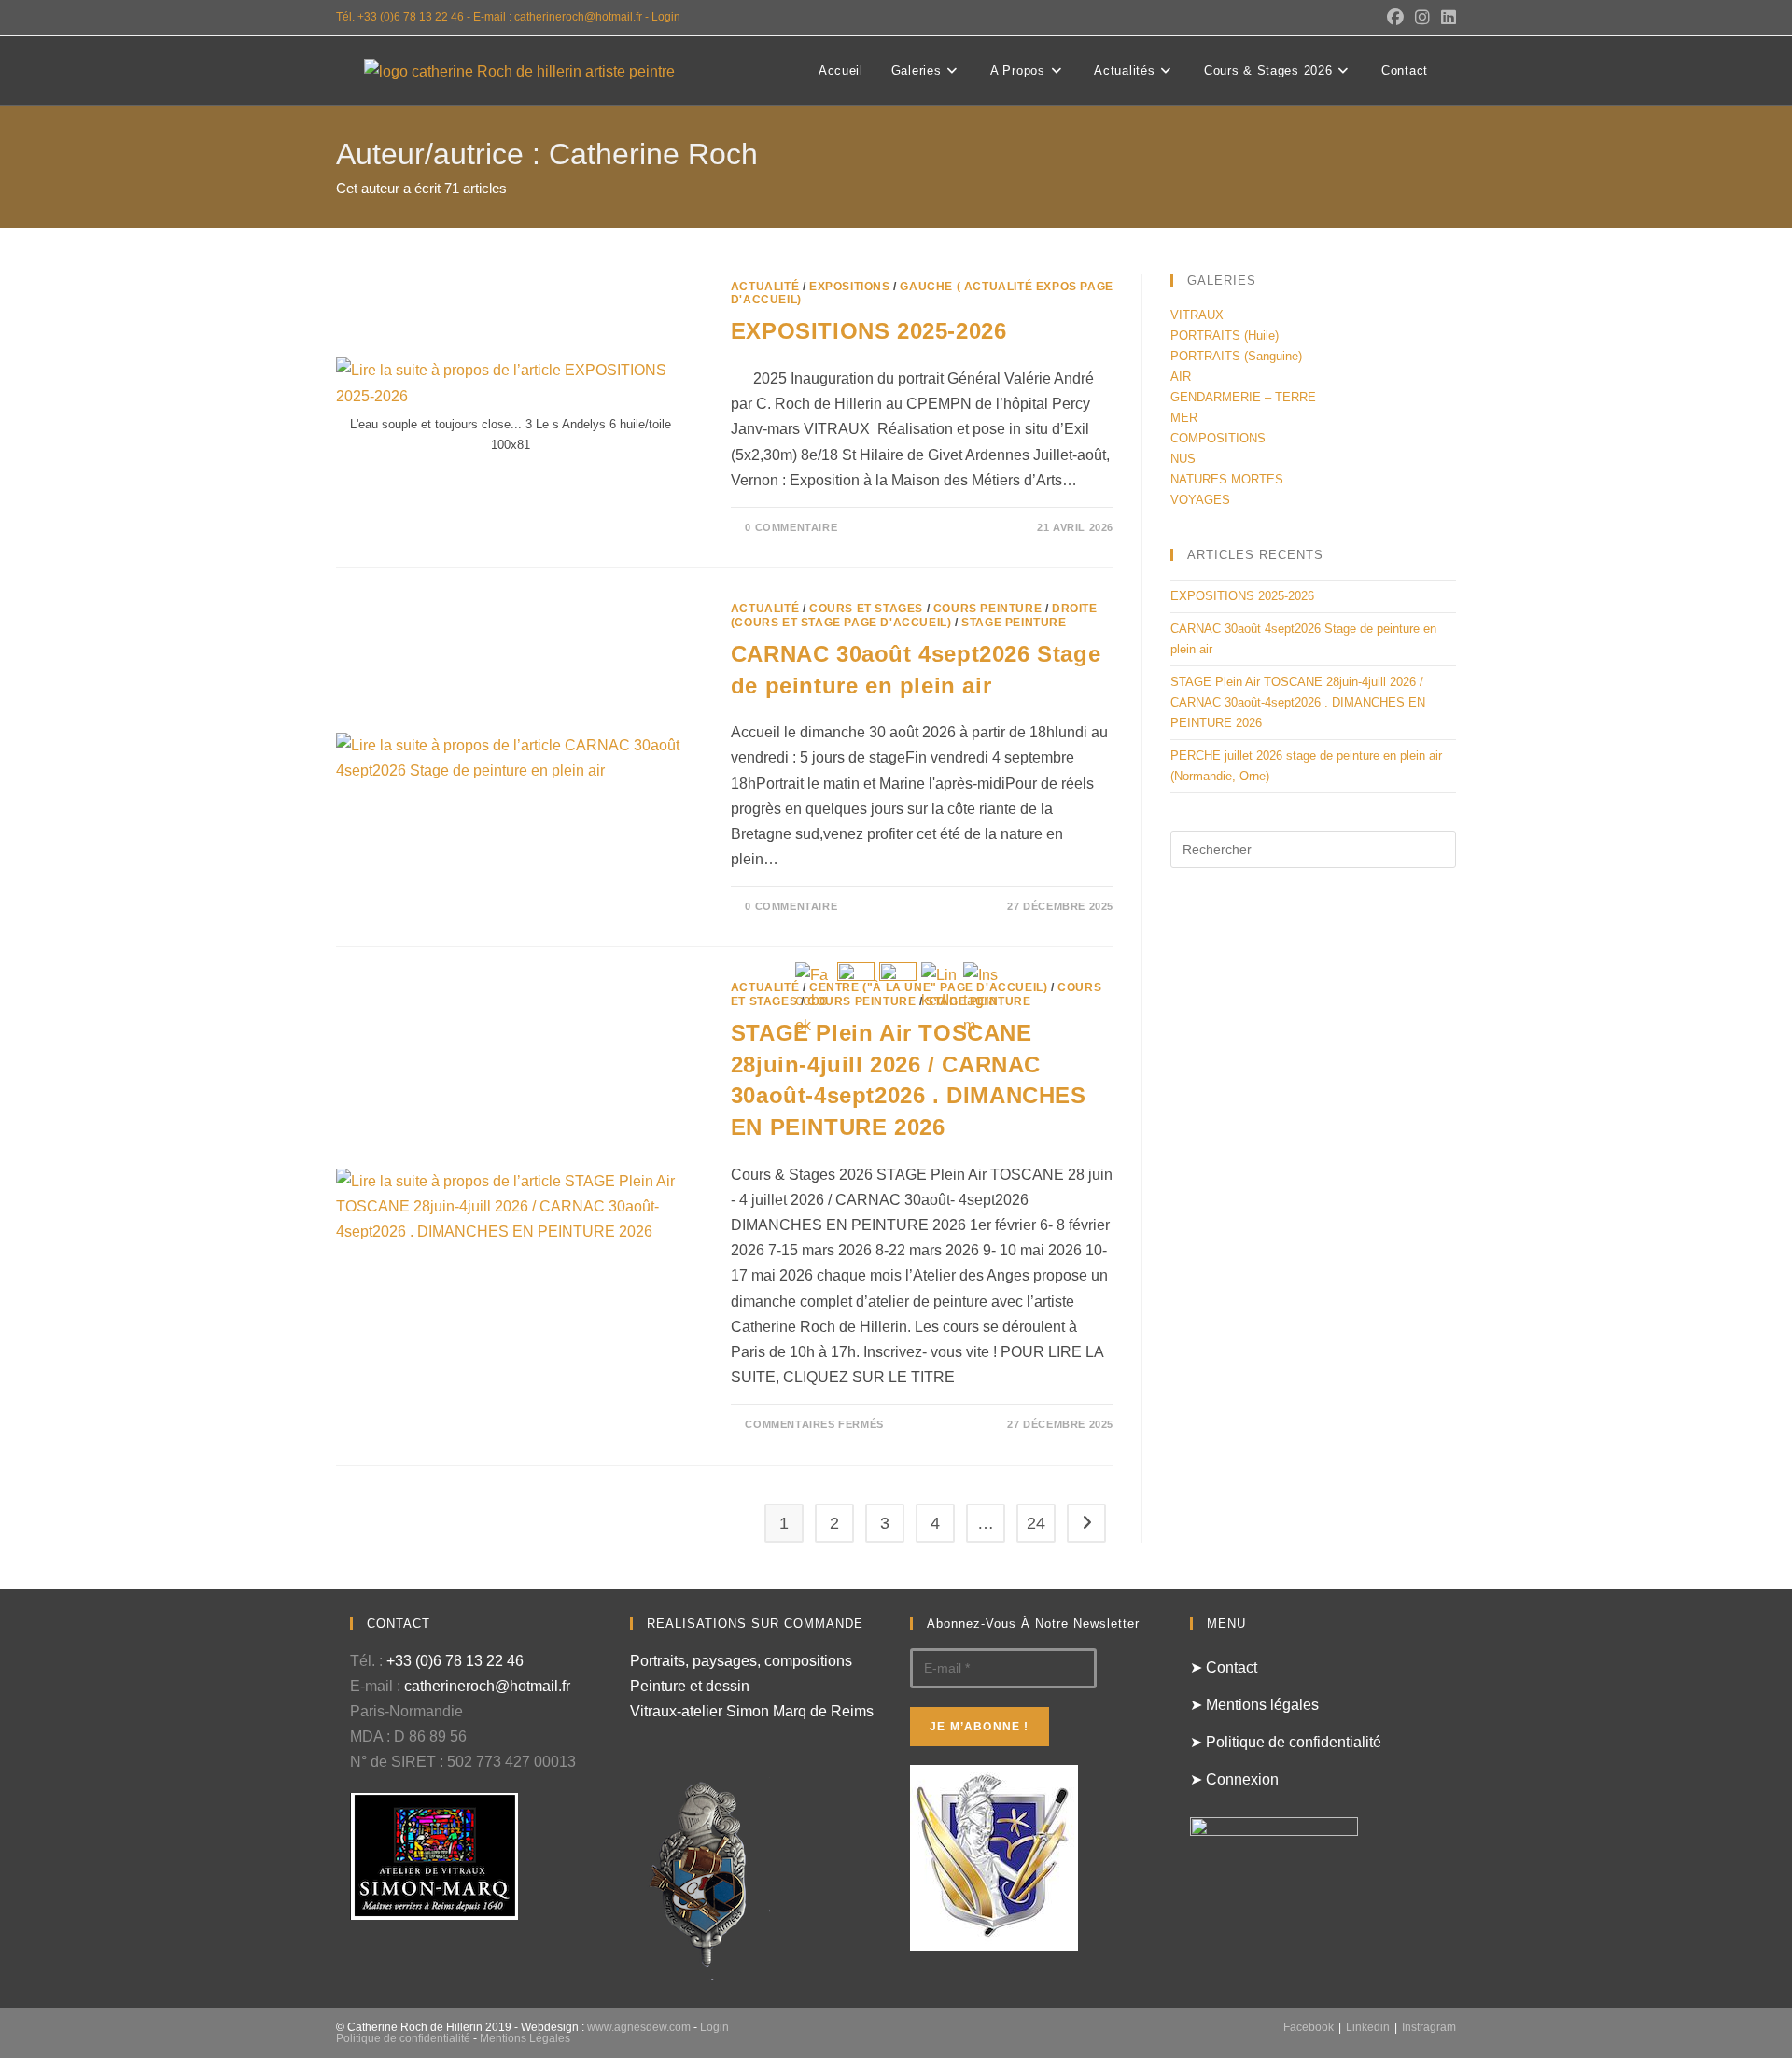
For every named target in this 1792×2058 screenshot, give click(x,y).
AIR (1181, 377)
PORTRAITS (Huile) (1225, 336)
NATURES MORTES (1227, 479)
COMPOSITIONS (1218, 438)
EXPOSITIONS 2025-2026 (869, 331)
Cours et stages (866, 609)
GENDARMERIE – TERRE (1243, 397)
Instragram (1429, 2027)
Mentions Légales (525, 2038)
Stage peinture (1014, 623)
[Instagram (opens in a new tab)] (1422, 18)
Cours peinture (987, 609)
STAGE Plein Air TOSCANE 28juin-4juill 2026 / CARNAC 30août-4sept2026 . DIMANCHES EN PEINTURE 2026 (1298, 702)
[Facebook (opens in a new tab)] (1395, 18)
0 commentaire (791, 527)
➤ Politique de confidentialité (1286, 1742)
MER (1184, 418)
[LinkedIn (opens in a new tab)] (1446, 18)
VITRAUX (1197, 315)
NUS (1183, 459)
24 (1036, 1523)
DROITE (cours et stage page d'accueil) (914, 615)
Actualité (765, 287)
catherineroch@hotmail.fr (487, 1686)
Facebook (1309, 2027)
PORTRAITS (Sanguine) (1236, 356)
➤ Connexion (1234, 1779)
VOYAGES (1200, 500)
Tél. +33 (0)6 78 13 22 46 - (405, 17)
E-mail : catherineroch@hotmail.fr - (562, 17)
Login (666, 17)
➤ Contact (1224, 1667)
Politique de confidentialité (403, 2038)
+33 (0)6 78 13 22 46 (455, 1661)
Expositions (850, 287)
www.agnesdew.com (639, 2027)
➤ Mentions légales (1254, 1705)
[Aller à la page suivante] (1086, 1523)
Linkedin (1368, 2027)
